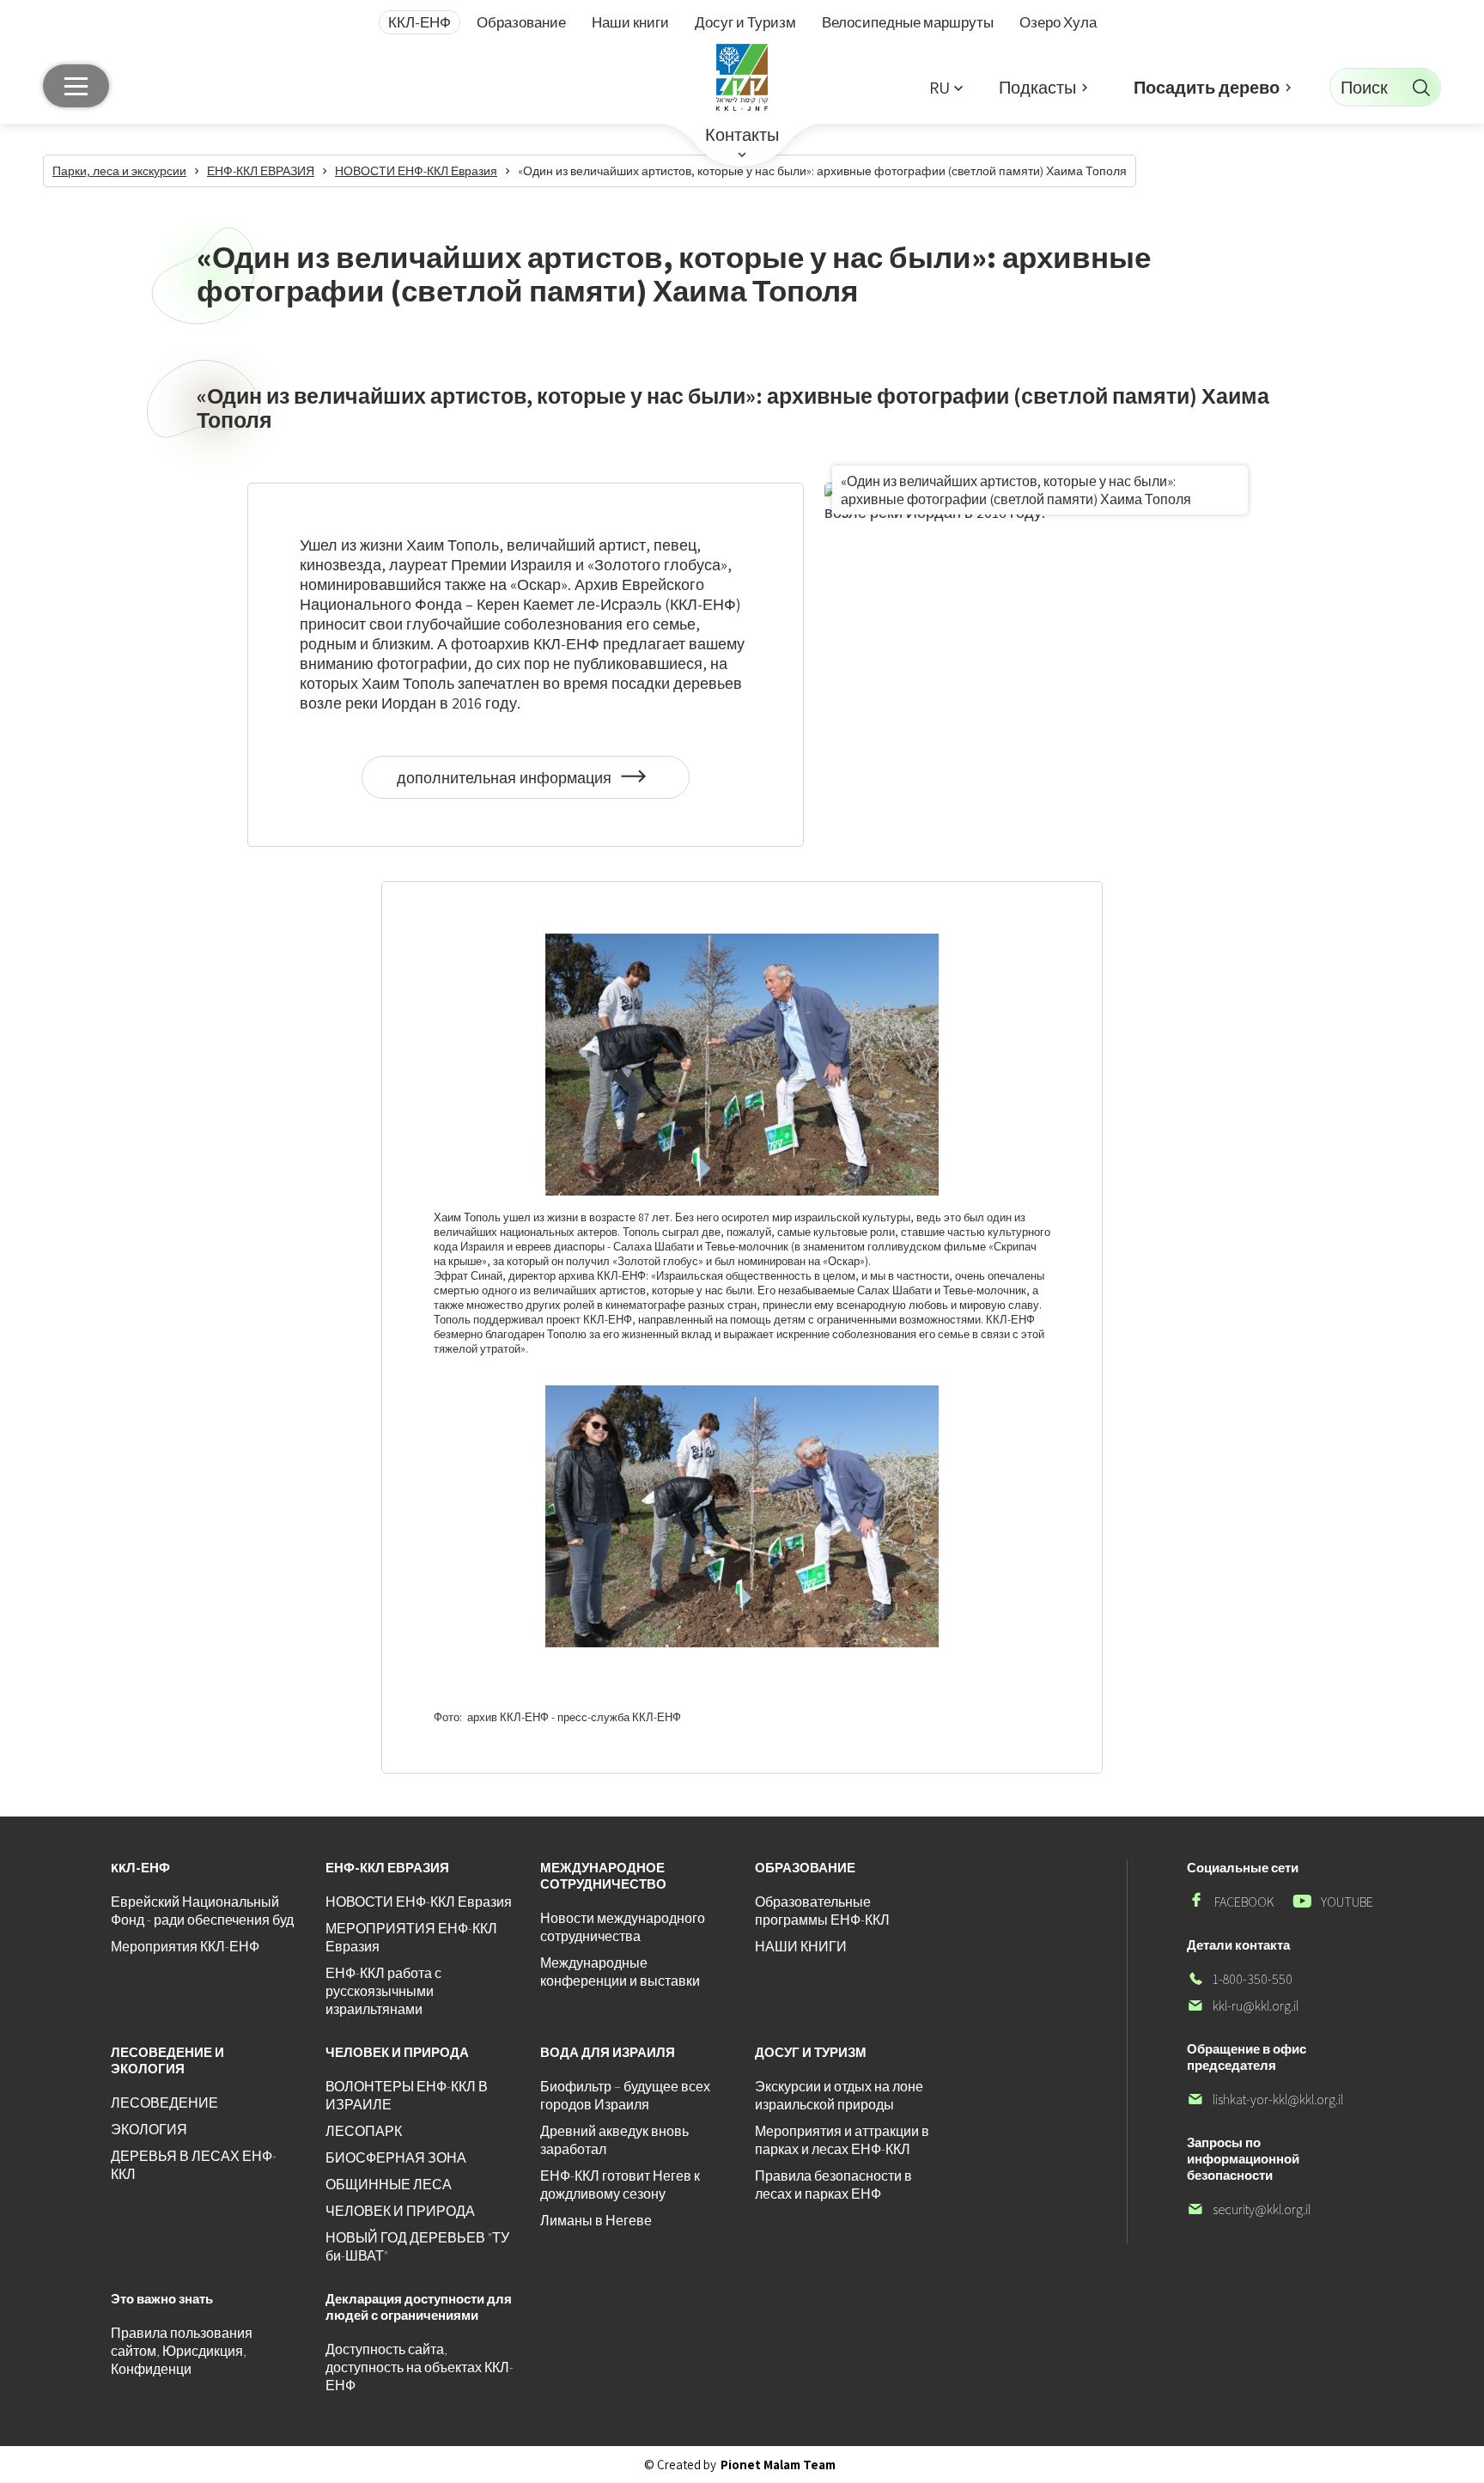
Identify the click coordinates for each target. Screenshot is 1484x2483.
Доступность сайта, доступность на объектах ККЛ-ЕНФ (420, 2367)
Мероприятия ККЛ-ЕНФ (185, 1947)
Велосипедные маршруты (908, 22)
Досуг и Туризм (745, 22)
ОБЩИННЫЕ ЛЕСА (389, 2185)
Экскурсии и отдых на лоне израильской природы (839, 2096)
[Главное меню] (76, 86)
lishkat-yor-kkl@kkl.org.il (1265, 2100)
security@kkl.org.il (1249, 2209)
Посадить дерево (1207, 88)
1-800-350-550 (1240, 1979)
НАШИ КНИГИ (801, 1947)
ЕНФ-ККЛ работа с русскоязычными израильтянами (383, 1991)
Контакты (742, 135)
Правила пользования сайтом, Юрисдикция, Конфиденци (182, 2351)
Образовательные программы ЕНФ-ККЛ (822, 1911)
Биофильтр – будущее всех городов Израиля (625, 2096)
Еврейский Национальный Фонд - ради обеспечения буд (202, 1911)
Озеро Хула (1058, 22)
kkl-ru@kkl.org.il (1243, 2006)
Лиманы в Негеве (596, 2221)
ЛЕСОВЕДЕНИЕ (164, 2103)
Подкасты (1037, 88)
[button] (946, 87)
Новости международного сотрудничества (623, 1927)
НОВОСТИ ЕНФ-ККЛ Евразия (419, 1902)
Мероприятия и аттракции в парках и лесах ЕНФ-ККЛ (842, 2140)
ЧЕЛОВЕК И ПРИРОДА (400, 2211)
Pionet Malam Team (778, 2465)
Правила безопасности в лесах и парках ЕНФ (833, 2185)
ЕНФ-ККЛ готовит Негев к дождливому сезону (620, 2185)
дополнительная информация (506, 783)
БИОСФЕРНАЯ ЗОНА (396, 2158)
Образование (521, 22)
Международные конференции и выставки (620, 1972)
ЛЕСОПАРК (364, 2131)
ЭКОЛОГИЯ (149, 2130)
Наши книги (630, 22)
